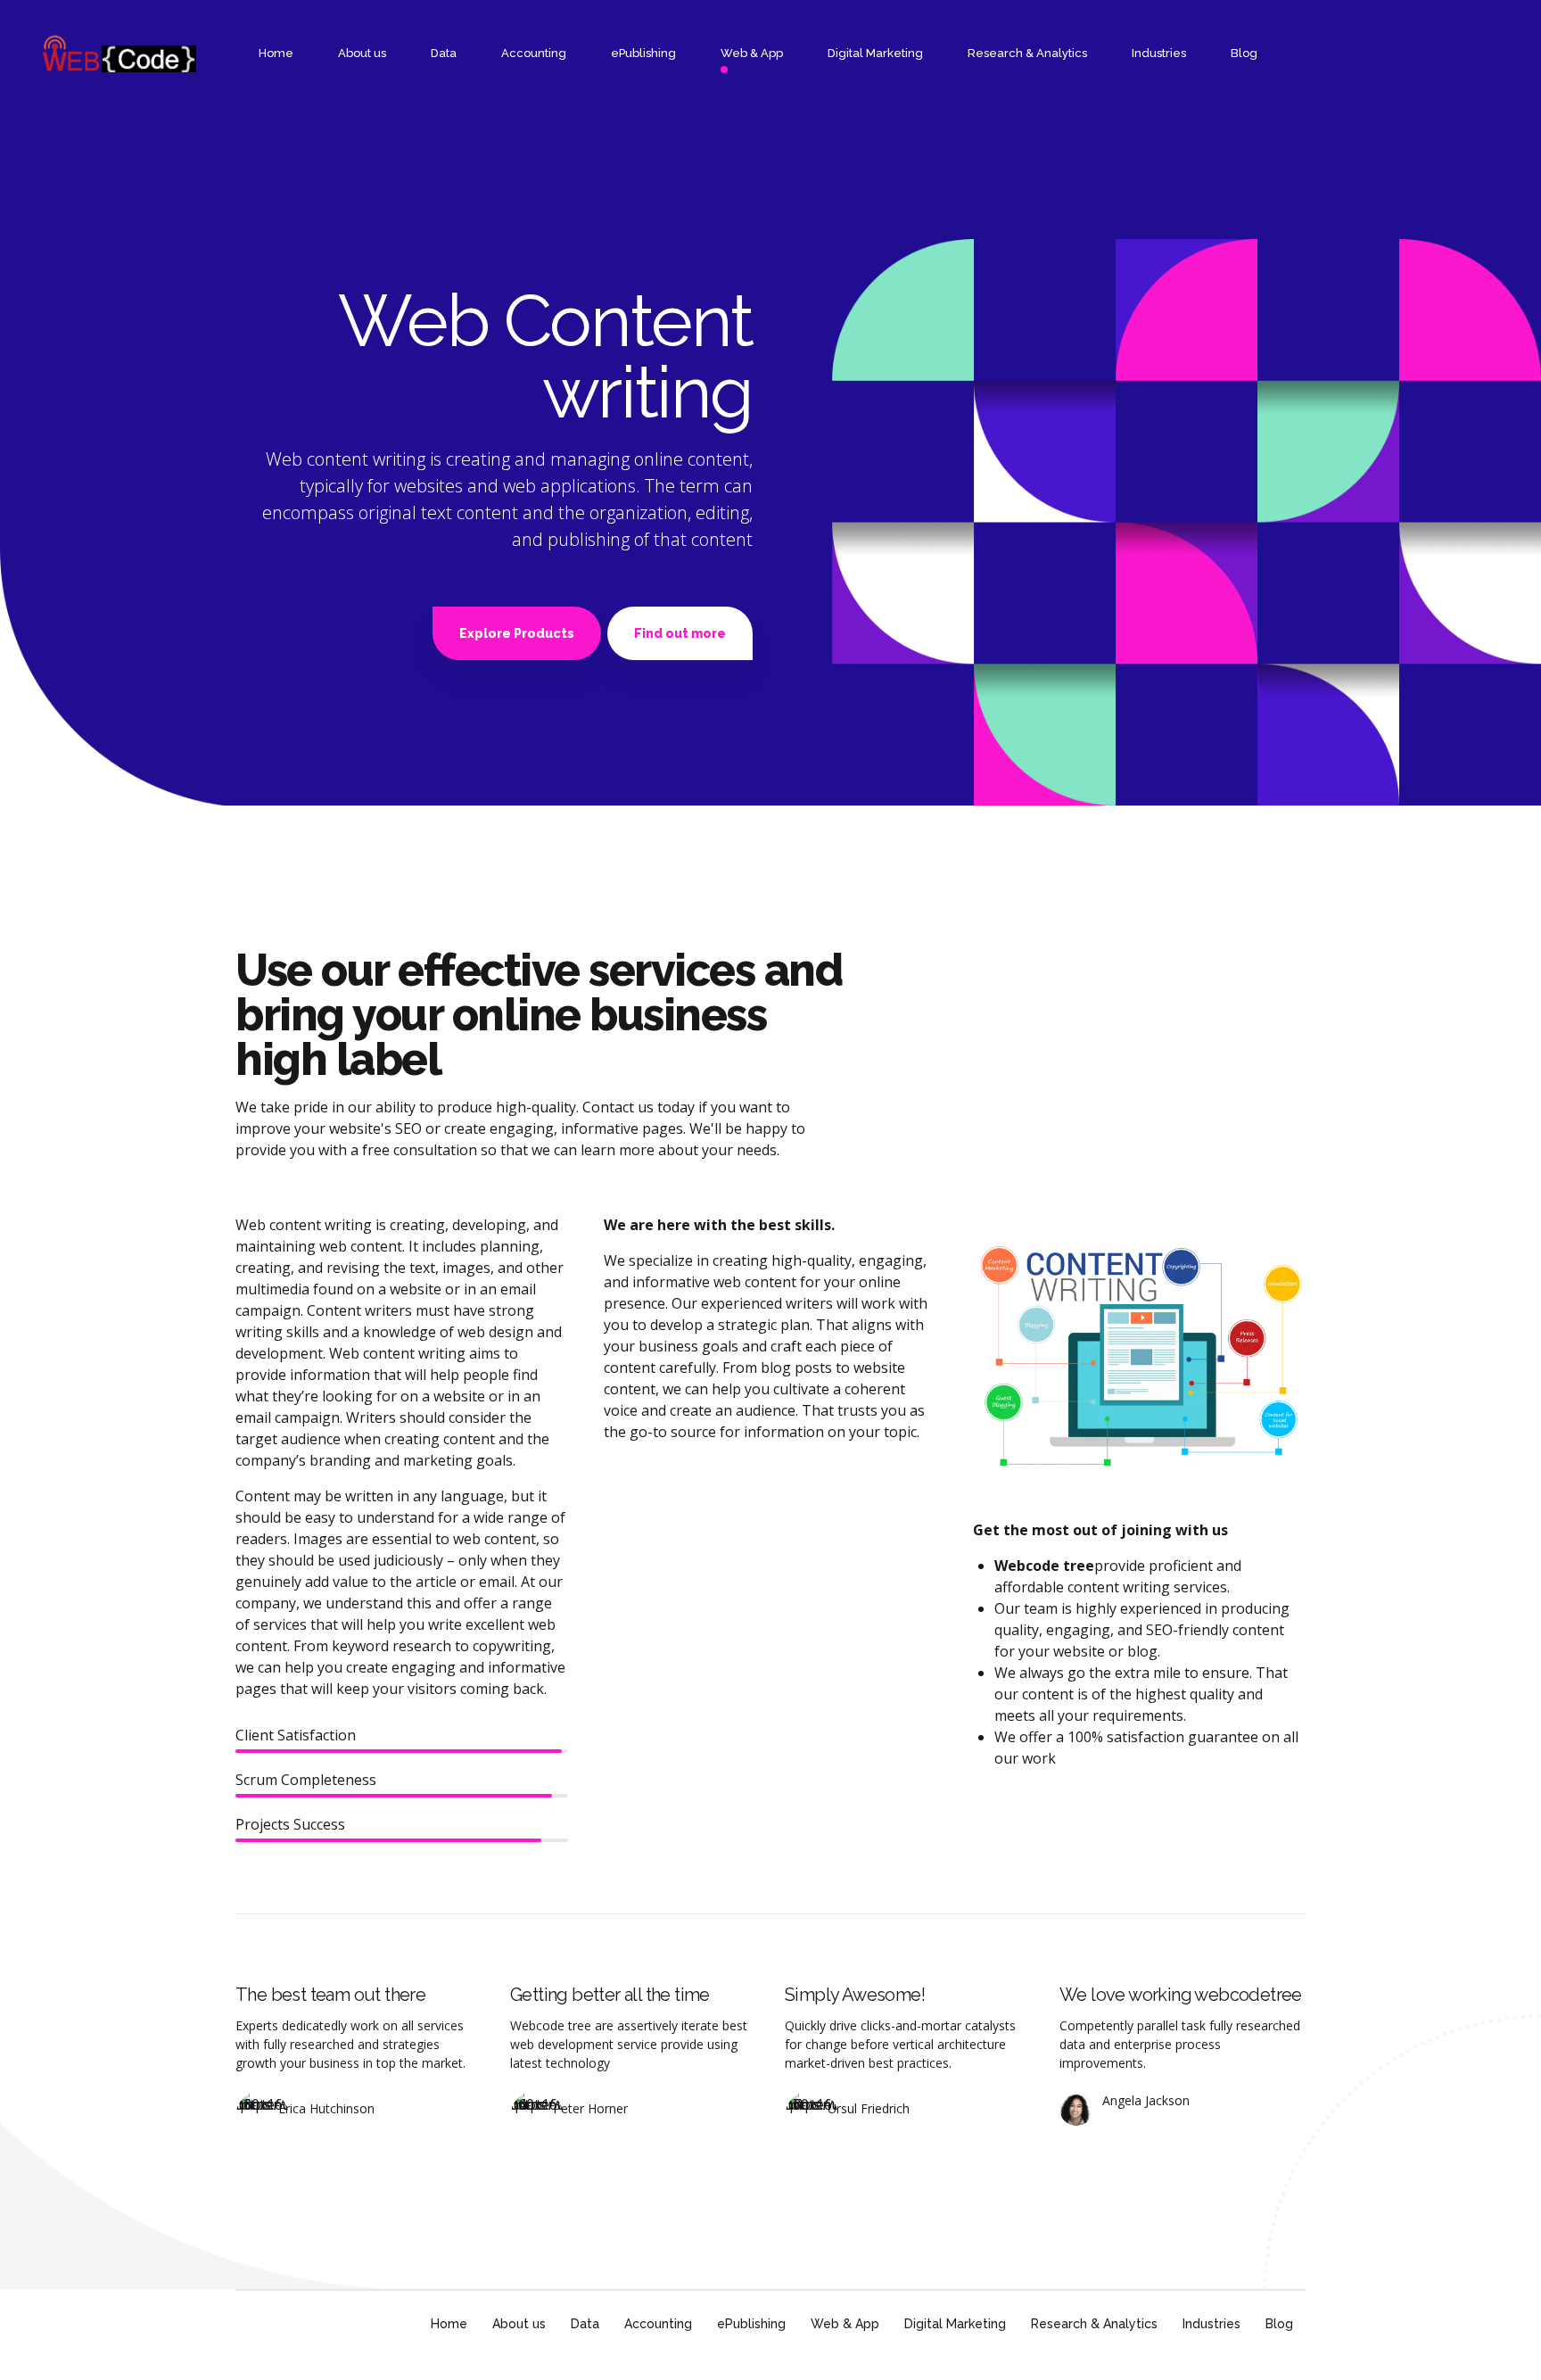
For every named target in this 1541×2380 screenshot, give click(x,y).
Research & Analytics (1027, 53)
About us (362, 53)
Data (444, 53)
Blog (1244, 53)
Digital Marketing (875, 53)
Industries (1159, 53)
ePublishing (643, 53)
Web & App (752, 53)
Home (276, 53)
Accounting (534, 53)
